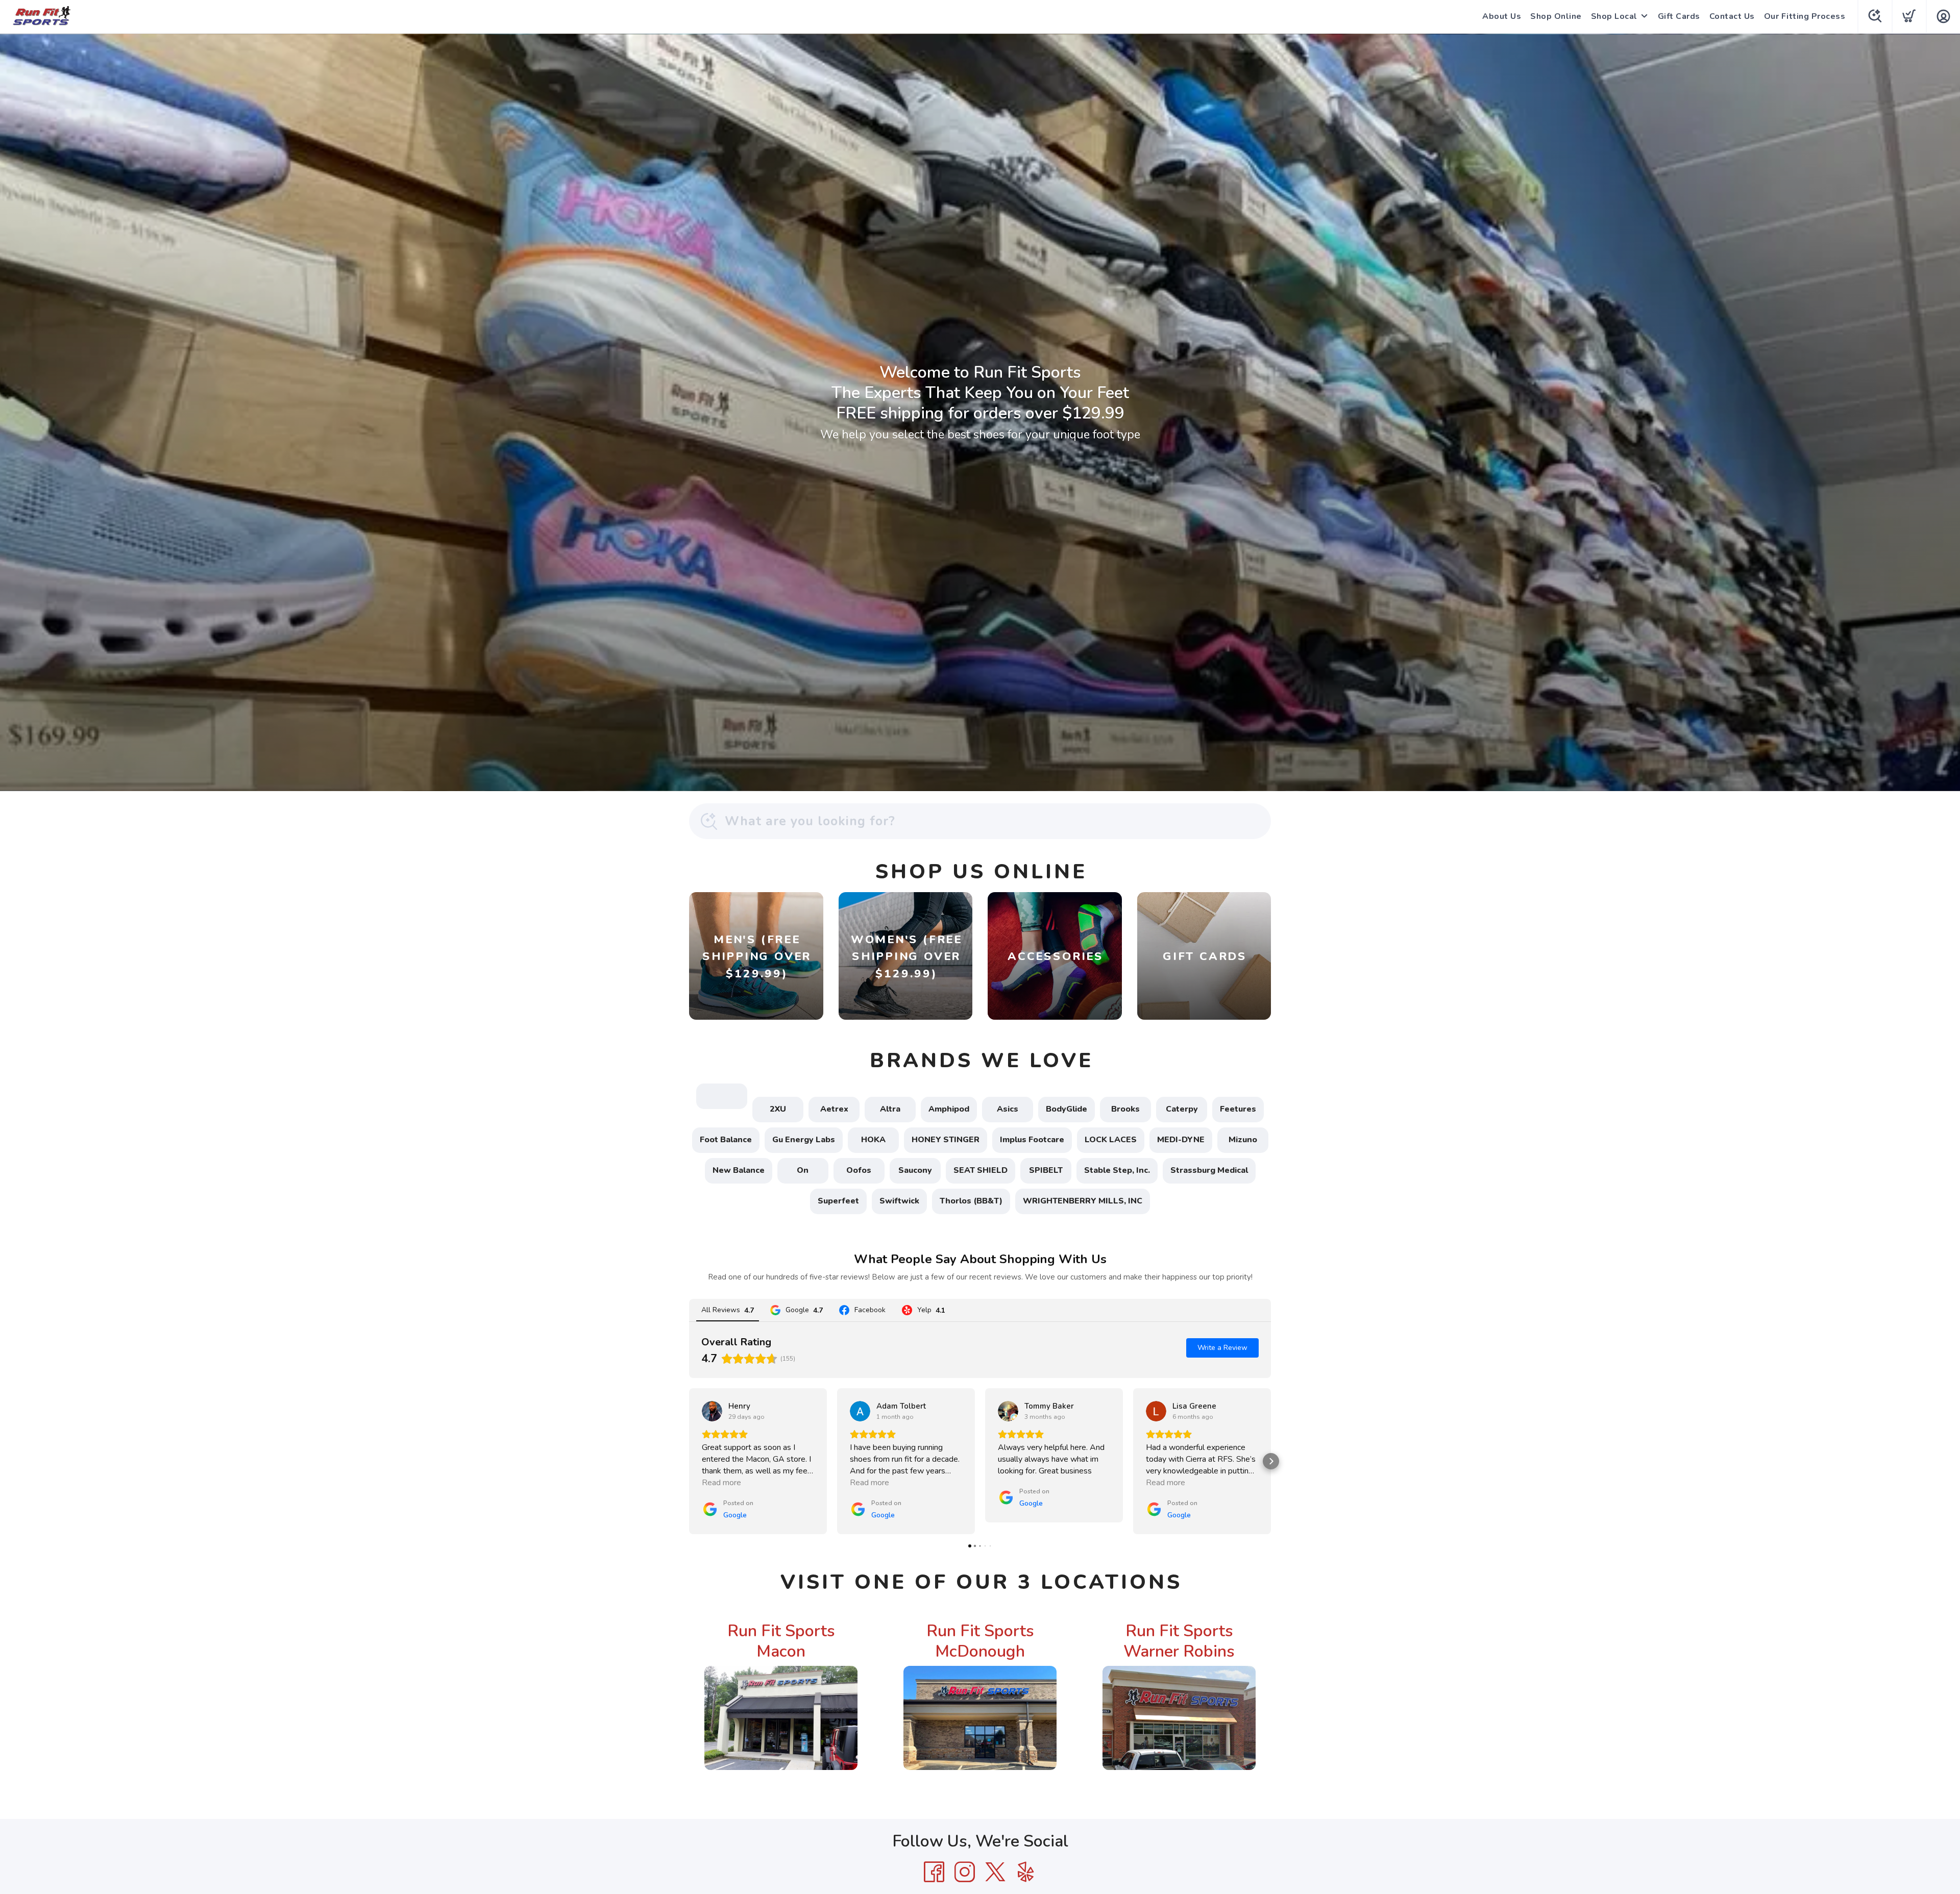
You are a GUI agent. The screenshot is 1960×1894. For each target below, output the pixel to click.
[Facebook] (934, 1872)
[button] (689, 1461)
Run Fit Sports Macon (781, 1641)
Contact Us (1732, 16)
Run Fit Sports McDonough (980, 1641)
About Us (1502, 16)
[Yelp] (1026, 1872)
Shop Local (1614, 16)
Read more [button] (721, 1483)
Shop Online (1556, 16)
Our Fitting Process (1805, 16)
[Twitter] (995, 1872)
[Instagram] (965, 1872)
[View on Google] (712, 1411)
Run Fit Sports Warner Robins (1179, 1641)
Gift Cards (1679, 16)
